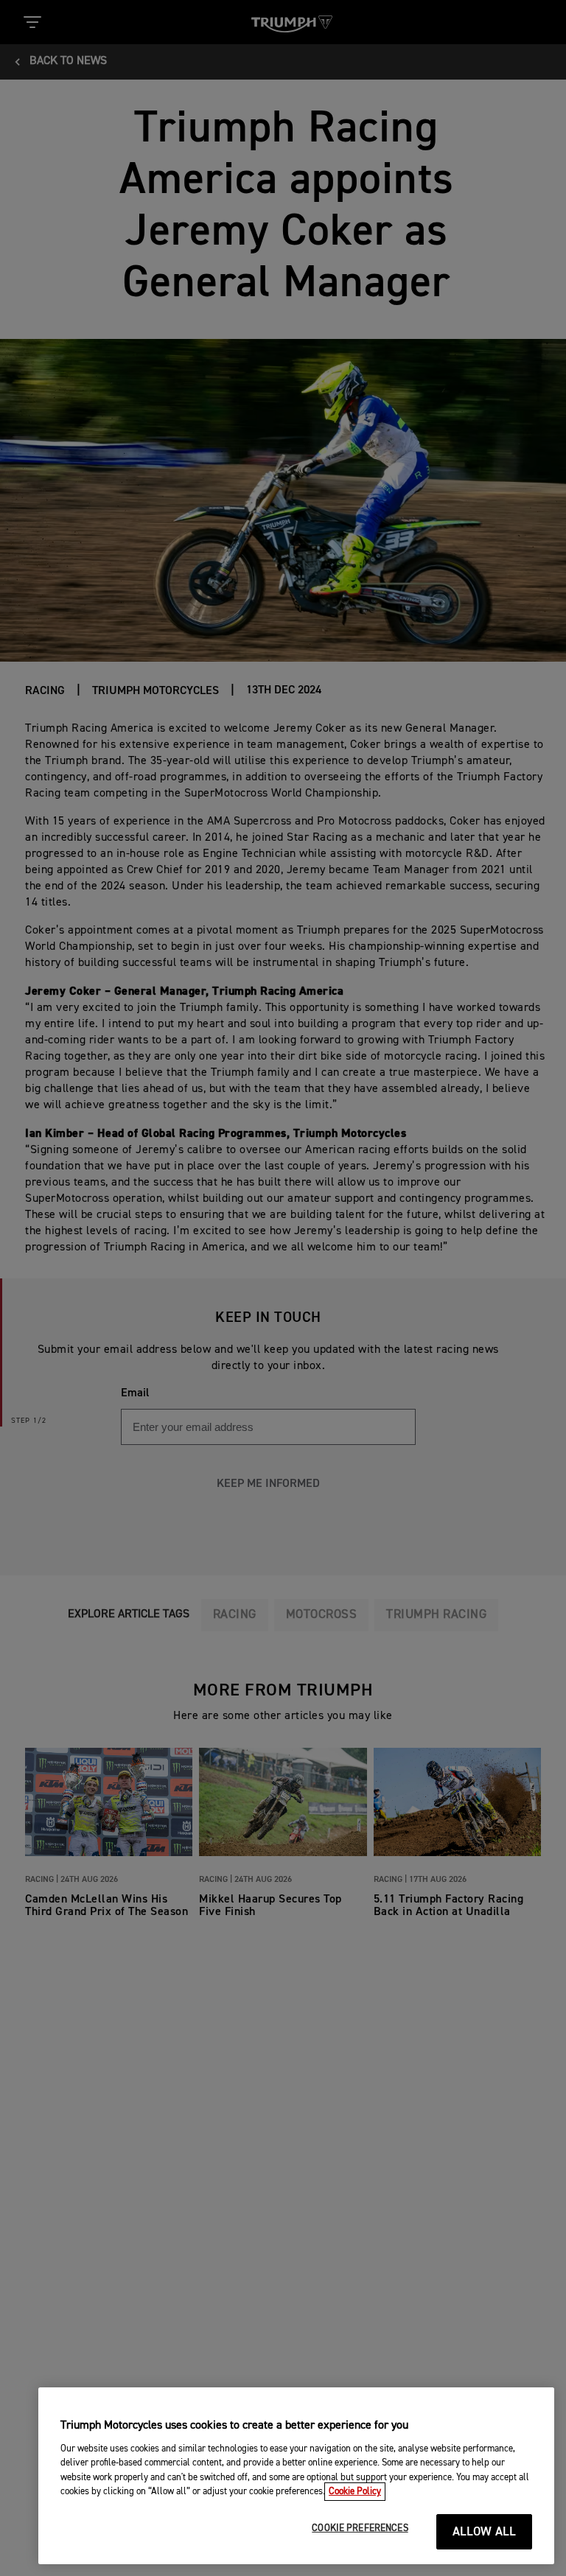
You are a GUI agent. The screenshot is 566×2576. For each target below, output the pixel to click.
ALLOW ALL (485, 2532)
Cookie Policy (355, 2492)
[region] (296, 2476)
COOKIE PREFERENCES (360, 2528)
